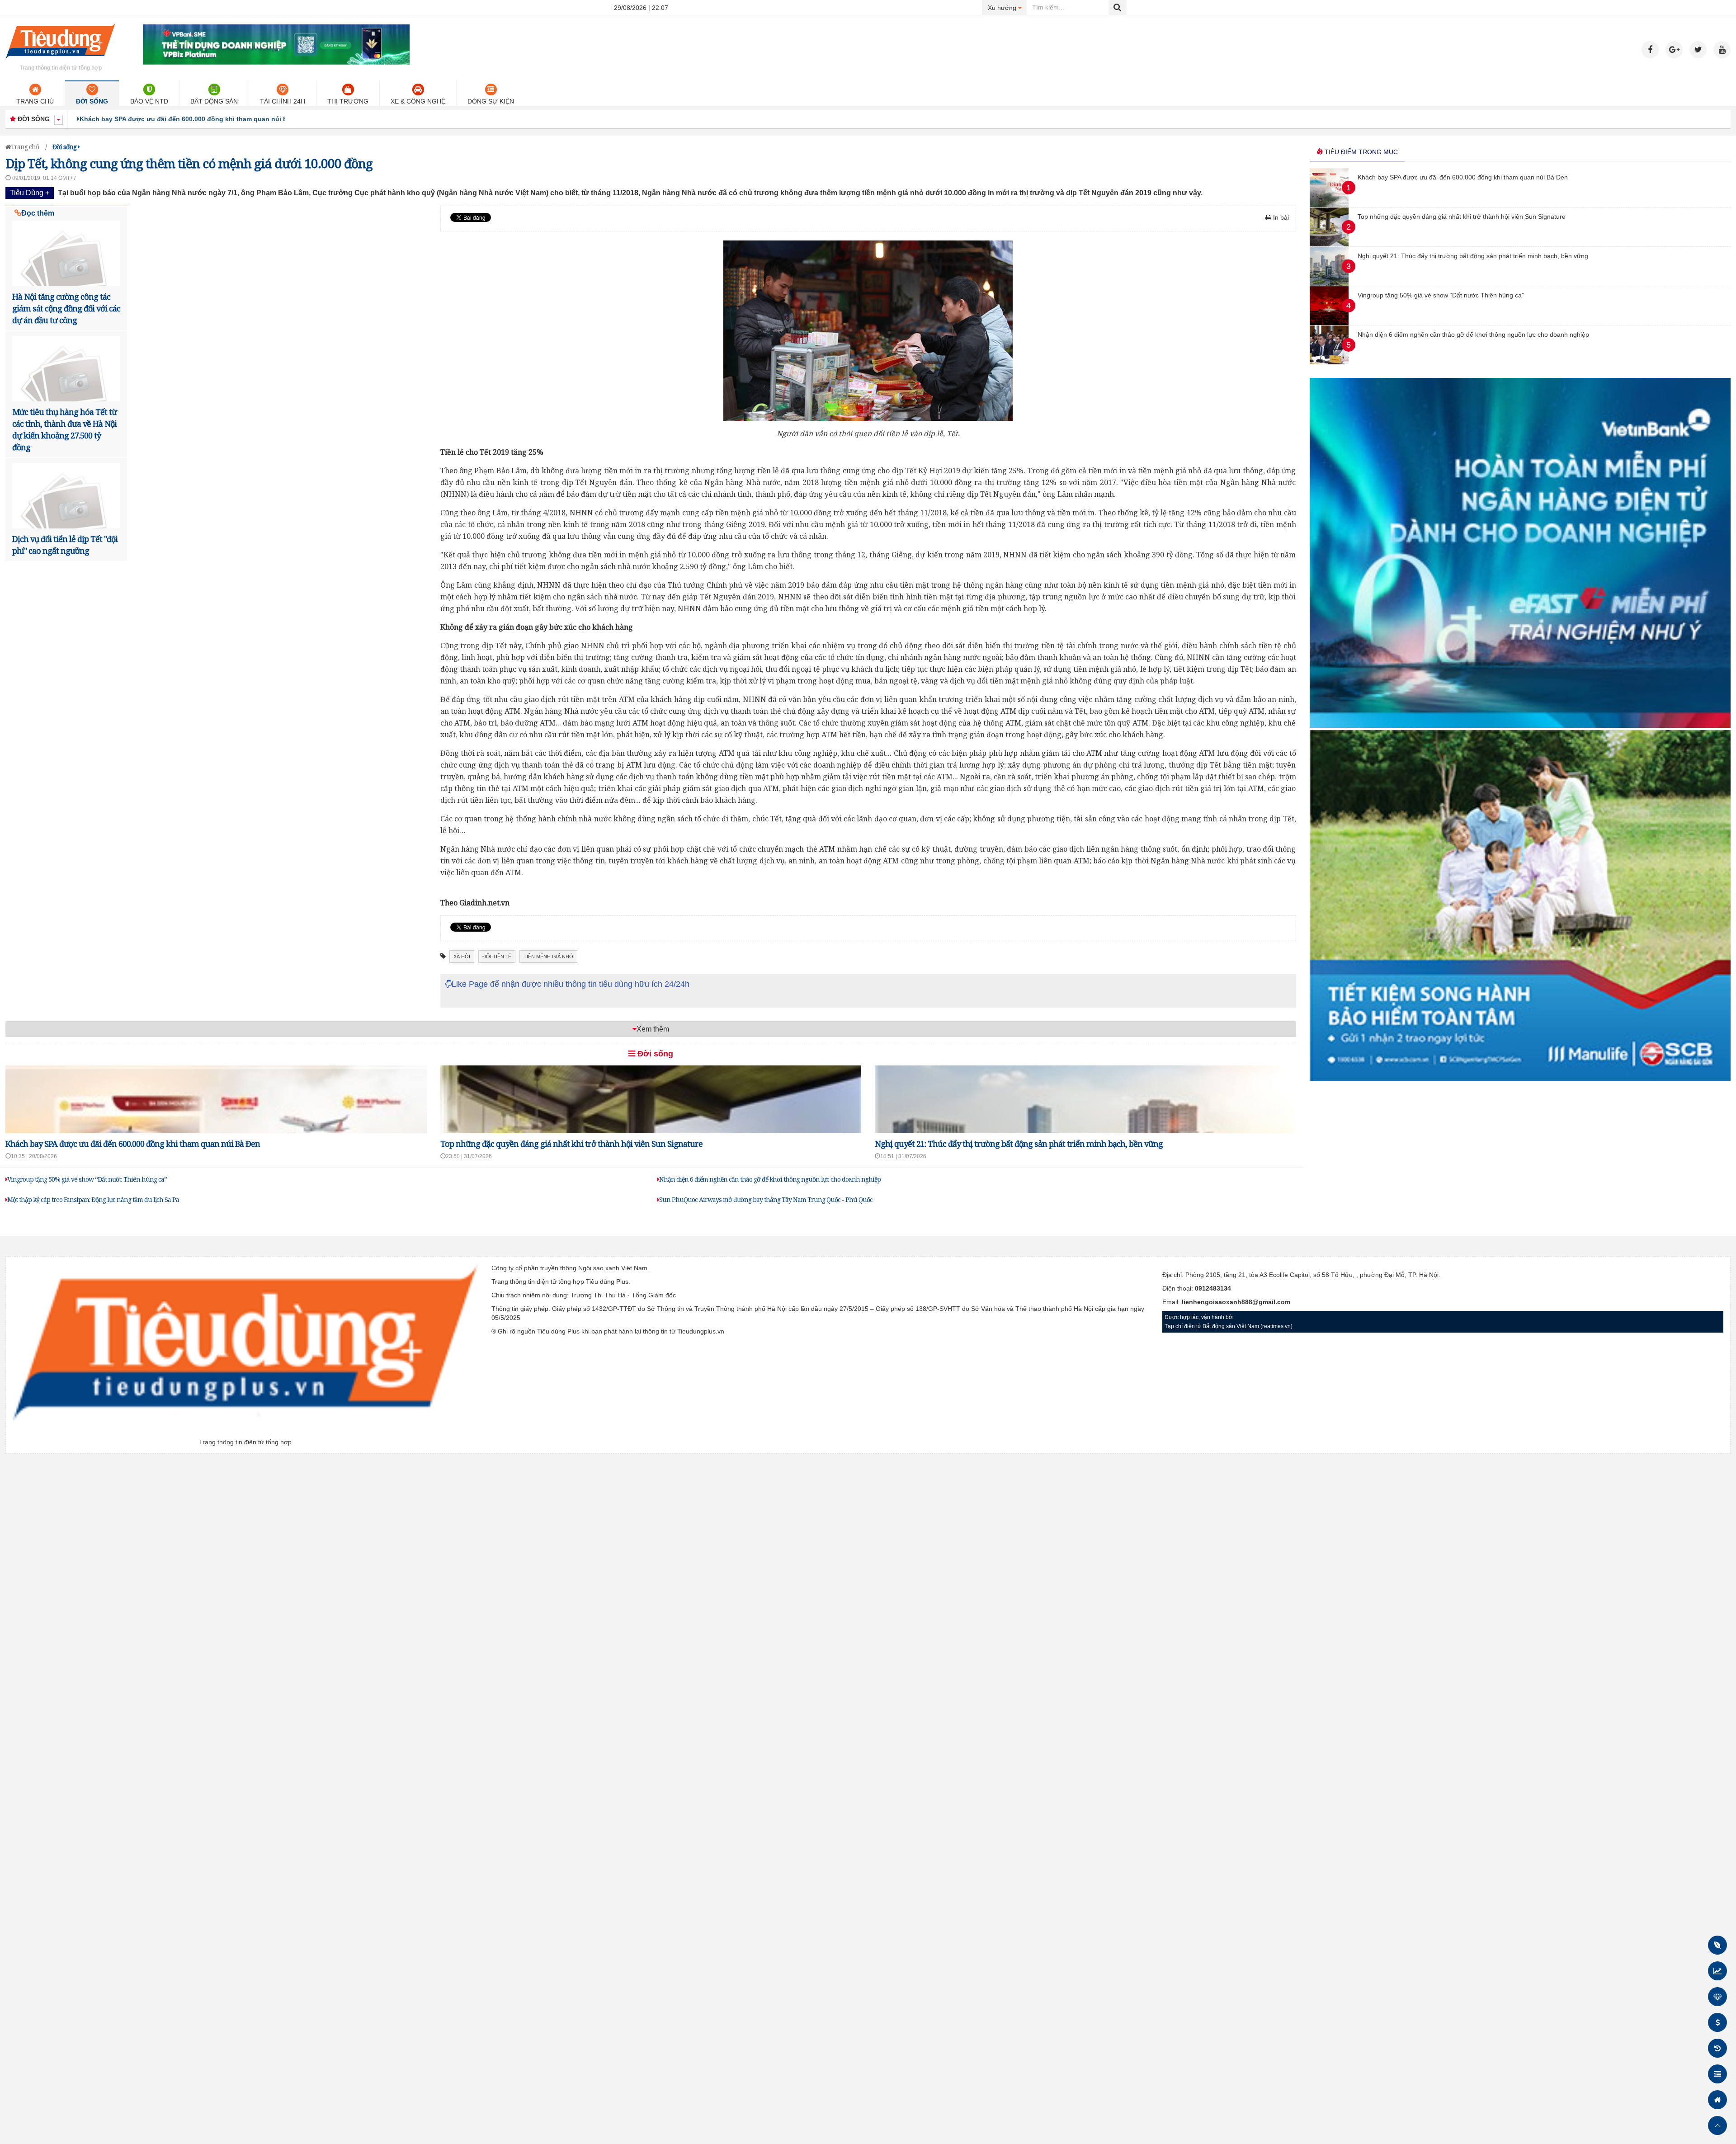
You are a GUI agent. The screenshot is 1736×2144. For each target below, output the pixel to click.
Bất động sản (214, 101)
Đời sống (92, 101)
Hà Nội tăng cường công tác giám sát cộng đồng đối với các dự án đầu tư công (66, 308)
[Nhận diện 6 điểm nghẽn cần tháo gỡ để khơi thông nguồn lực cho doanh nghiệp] (1329, 362)
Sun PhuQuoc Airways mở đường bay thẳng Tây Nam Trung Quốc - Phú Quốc (766, 1199)
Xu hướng (1007, 7)
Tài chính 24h (283, 101)
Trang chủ (35, 101)
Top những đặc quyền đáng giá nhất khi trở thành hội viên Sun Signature (193, 119)
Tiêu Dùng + (30, 193)
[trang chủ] (61, 61)
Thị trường (348, 101)
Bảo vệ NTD (149, 101)
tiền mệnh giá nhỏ (548, 957)
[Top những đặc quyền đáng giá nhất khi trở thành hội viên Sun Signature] (1329, 244)
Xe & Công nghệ (418, 101)
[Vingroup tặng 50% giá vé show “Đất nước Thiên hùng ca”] (1329, 323)
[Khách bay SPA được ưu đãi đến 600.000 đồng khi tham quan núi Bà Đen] (1329, 205)
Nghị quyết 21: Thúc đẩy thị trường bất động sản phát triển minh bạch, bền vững (1019, 1144)
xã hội (462, 957)
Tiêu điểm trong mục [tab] (1360, 152)
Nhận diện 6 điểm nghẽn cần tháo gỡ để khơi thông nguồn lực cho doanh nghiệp (770, 1179)
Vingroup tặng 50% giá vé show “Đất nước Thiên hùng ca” (87, 1179)
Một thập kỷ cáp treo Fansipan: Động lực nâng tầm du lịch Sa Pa (93, 1199)
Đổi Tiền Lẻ (497, 957)
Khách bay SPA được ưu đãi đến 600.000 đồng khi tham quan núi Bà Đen (133, 1144)
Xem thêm (653, 1029)
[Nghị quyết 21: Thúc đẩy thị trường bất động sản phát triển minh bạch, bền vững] (1329, 283)
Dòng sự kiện (491, 101)
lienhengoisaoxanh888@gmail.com (1236, 1302)
